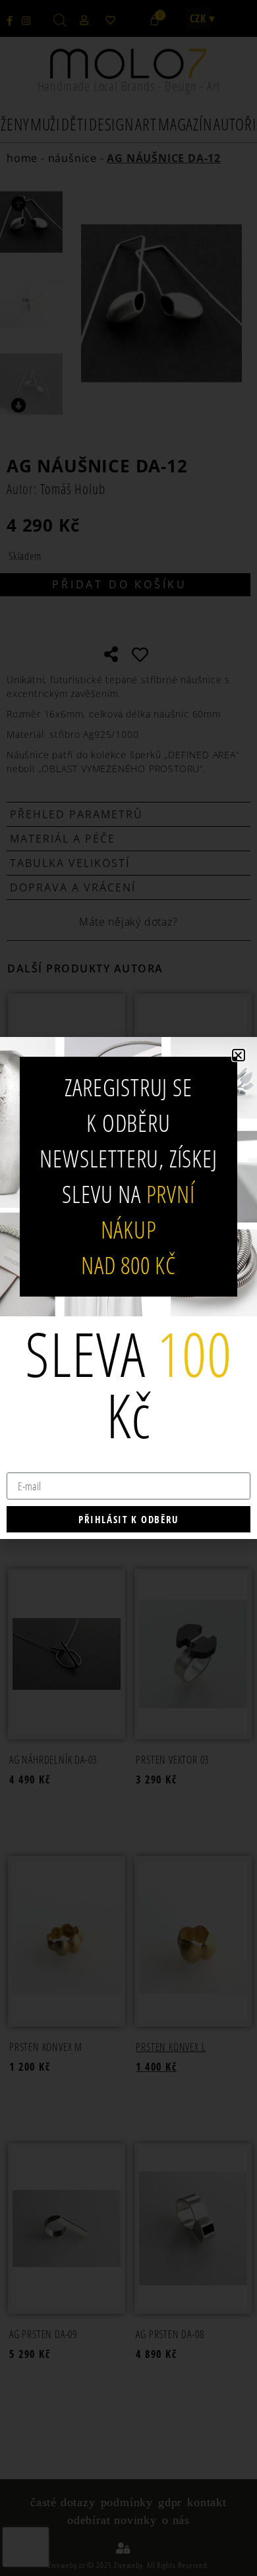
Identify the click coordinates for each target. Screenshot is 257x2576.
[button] (239, 1055)
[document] (128, 1288)
